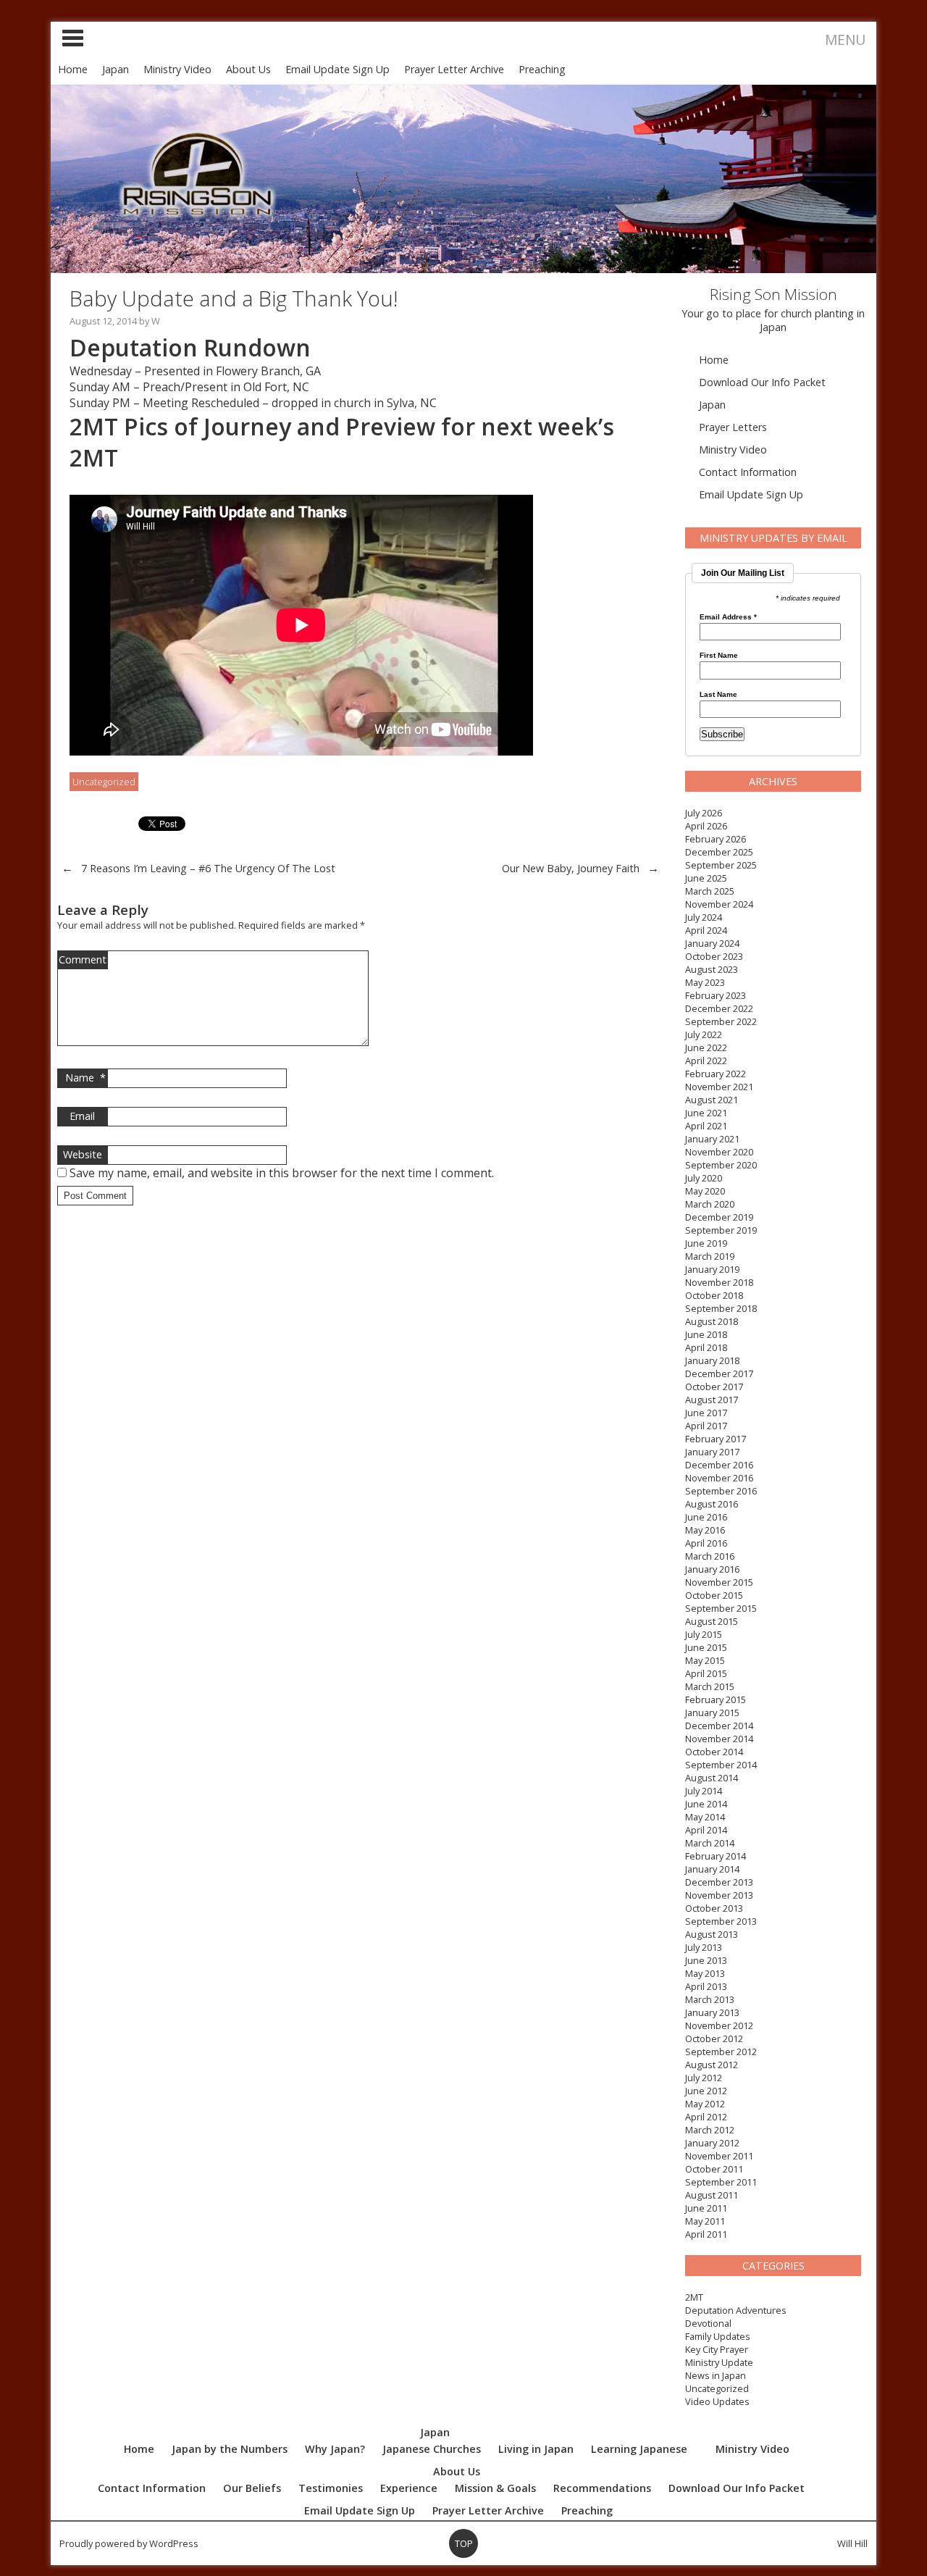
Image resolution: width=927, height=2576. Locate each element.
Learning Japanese (639, 2449)
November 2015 (719, 1582)
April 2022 (706, 1061)
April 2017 (706, 1426)
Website (83, 1154)
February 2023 (716, 995)
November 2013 (719, 1895)
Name (85, 1078)
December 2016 (719, 1465)
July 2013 (704, 1947)
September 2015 (721, 1608)
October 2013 (714, 1908)
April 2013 (706, 1986)
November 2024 (719, 904)
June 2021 (706, 1113)
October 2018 (714, 1295)
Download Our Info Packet (762, 382)
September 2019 (721, 1230)
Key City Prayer (717, 2349)
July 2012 (704, 2078)
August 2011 (712, 2195)
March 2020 (710, 1204)
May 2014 (705, 1817)
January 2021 (712, 1139)
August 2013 (712, 1934)
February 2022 (716, 1074)
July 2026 (704, 813)
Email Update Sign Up (337, 69)
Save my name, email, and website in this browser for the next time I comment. (282, 1173)
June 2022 (706, 1047)
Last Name (718, 695)
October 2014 (714, 1752)
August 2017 (712, 1400)
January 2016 (712, 1569)
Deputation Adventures (736, 2310)
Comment (83, 959)
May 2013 (705, 1973)
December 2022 (719, 1008)
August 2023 (712, 969)
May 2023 (705, 982)
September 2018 (721, 1308)
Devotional (708, 2323)
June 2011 (706, 2208)
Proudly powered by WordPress (129, 2543)
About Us (248, 69)
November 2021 (719, 1087)
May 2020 (705, 1191)
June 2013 (706, 1960)
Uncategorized (717, 2388)
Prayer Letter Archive (454, 69)
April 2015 (706, 1673)
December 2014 (719, 1726)
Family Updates (718, 2336)
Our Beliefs (252, 2488)
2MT (694, 2297)
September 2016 (721, 1491)
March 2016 (710, 1556)
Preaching (542, 69)
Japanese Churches (432, 2449)
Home (73, 69)
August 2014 (712, 1778)
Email (82, 1116)
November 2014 (719, 1739)
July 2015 (704, 1634)
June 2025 (706, 878)
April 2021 (706, 1126)
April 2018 (706, 1347)
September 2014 (721, 1765)
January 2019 (712, 1269)
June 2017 (706, 1413)
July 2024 (704, 917)
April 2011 (706, 2234)
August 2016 (712, 1504)
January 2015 (712, 1713)
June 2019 (706, 1243)
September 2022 (721, 1021)
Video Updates (717, 2401)
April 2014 (706, 1830)
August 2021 (712, 1100)
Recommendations (602, 2488)
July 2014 (704, 1791)
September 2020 (721, 1165)
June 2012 (706, 2091)
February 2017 (716, 1439)
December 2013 (719, 1882)
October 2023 (714, 956)
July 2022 (704, 1034)
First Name (719, 656)
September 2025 (721, 865)
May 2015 (705, 1660)
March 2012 (710, 2130)
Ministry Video (177, 69)
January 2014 (712, 1869)
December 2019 (719, 1217)
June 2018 (706, 1334)
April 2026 (706, 826)
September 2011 (721, 2182)
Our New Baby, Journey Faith (571, 868)
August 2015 (712, 1621)
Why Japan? (335, 2449)
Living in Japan (536, 2449)
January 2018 (712, 1360)
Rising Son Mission (773, 294)
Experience (409, 2488)
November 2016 (719, 1478)
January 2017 (712, 1452)
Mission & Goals (495, 2488)
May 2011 (705, 2221)
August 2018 (712, 1321)
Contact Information (748, 472)
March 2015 (710, 1686)
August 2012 (712, 2065)
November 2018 (719, 1282)
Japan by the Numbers (230, 2449)
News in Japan (716, 2375)
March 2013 (710, 1999)
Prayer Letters (733, 427)
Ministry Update (719, 2362)
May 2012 (705, 2104)
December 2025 (719, 852)
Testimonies (331, 2488)
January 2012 (712, 2143)
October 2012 (714, 2038)
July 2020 (704, 1178)
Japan (116, 69)
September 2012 (721, 2052)
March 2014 (710, 1843)
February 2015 (716, 1699)
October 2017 (714, 1387)
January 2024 (712, 943)
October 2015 (714, 1595)
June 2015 (706, 1647)
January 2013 (712, 2012)
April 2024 (706, 930)
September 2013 (721, 1921)
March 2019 (710, 1256)
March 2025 (710, 891)
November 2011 (719, 2156)
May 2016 (705, 1530)
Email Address (728, 617)
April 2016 (706, 1543)
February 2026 (716, 839)
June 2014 (706, 1804)
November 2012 (719, 2025)
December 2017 (719, 1373)
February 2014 (716, 1856)
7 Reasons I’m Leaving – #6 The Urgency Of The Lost (208, 868)
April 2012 (706, 2117)
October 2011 (714, 2169)
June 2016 (706, 1517)
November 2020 (719, 1152)
